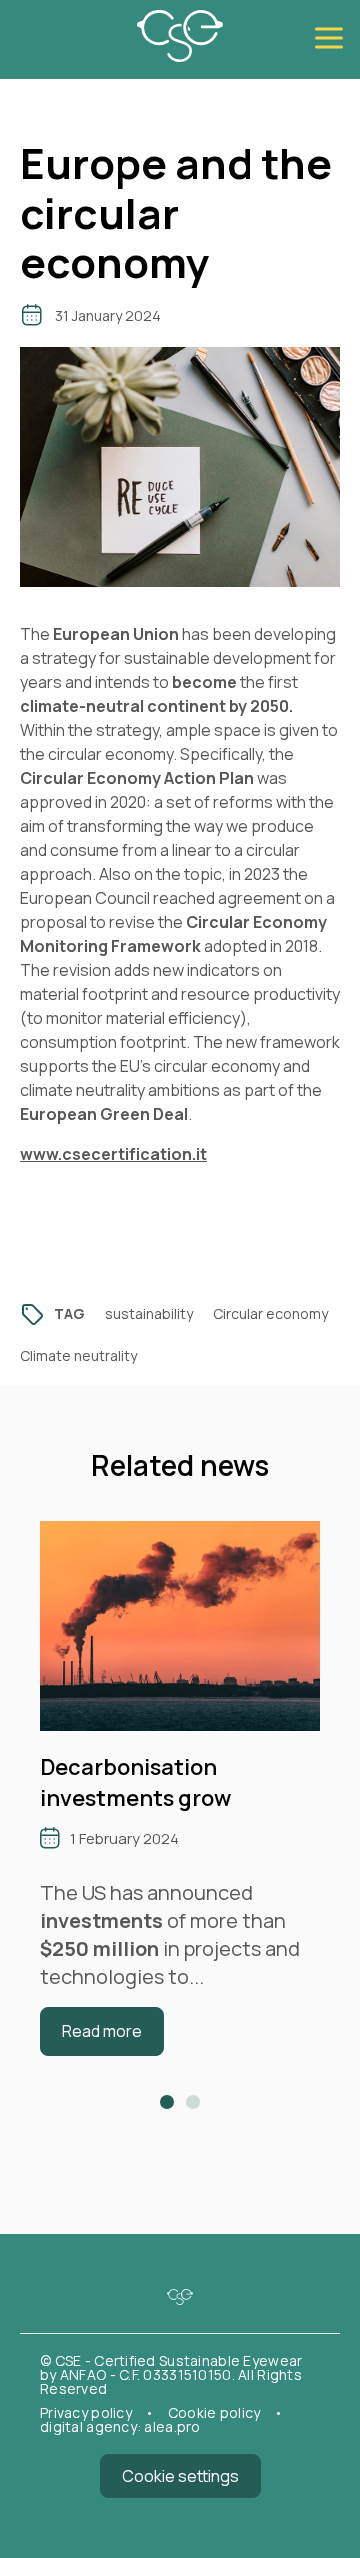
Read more (102, 2031)
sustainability (149, 1313)
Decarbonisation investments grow (135, 1782)
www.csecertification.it (113, 1154)
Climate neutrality (78, 1355)
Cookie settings (180, 2476)
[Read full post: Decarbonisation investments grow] (180, 1723)
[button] (167, 2102)
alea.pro (172, 2426)
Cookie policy (216, 2412)
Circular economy (270, 1313)
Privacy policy (87, 2412)
